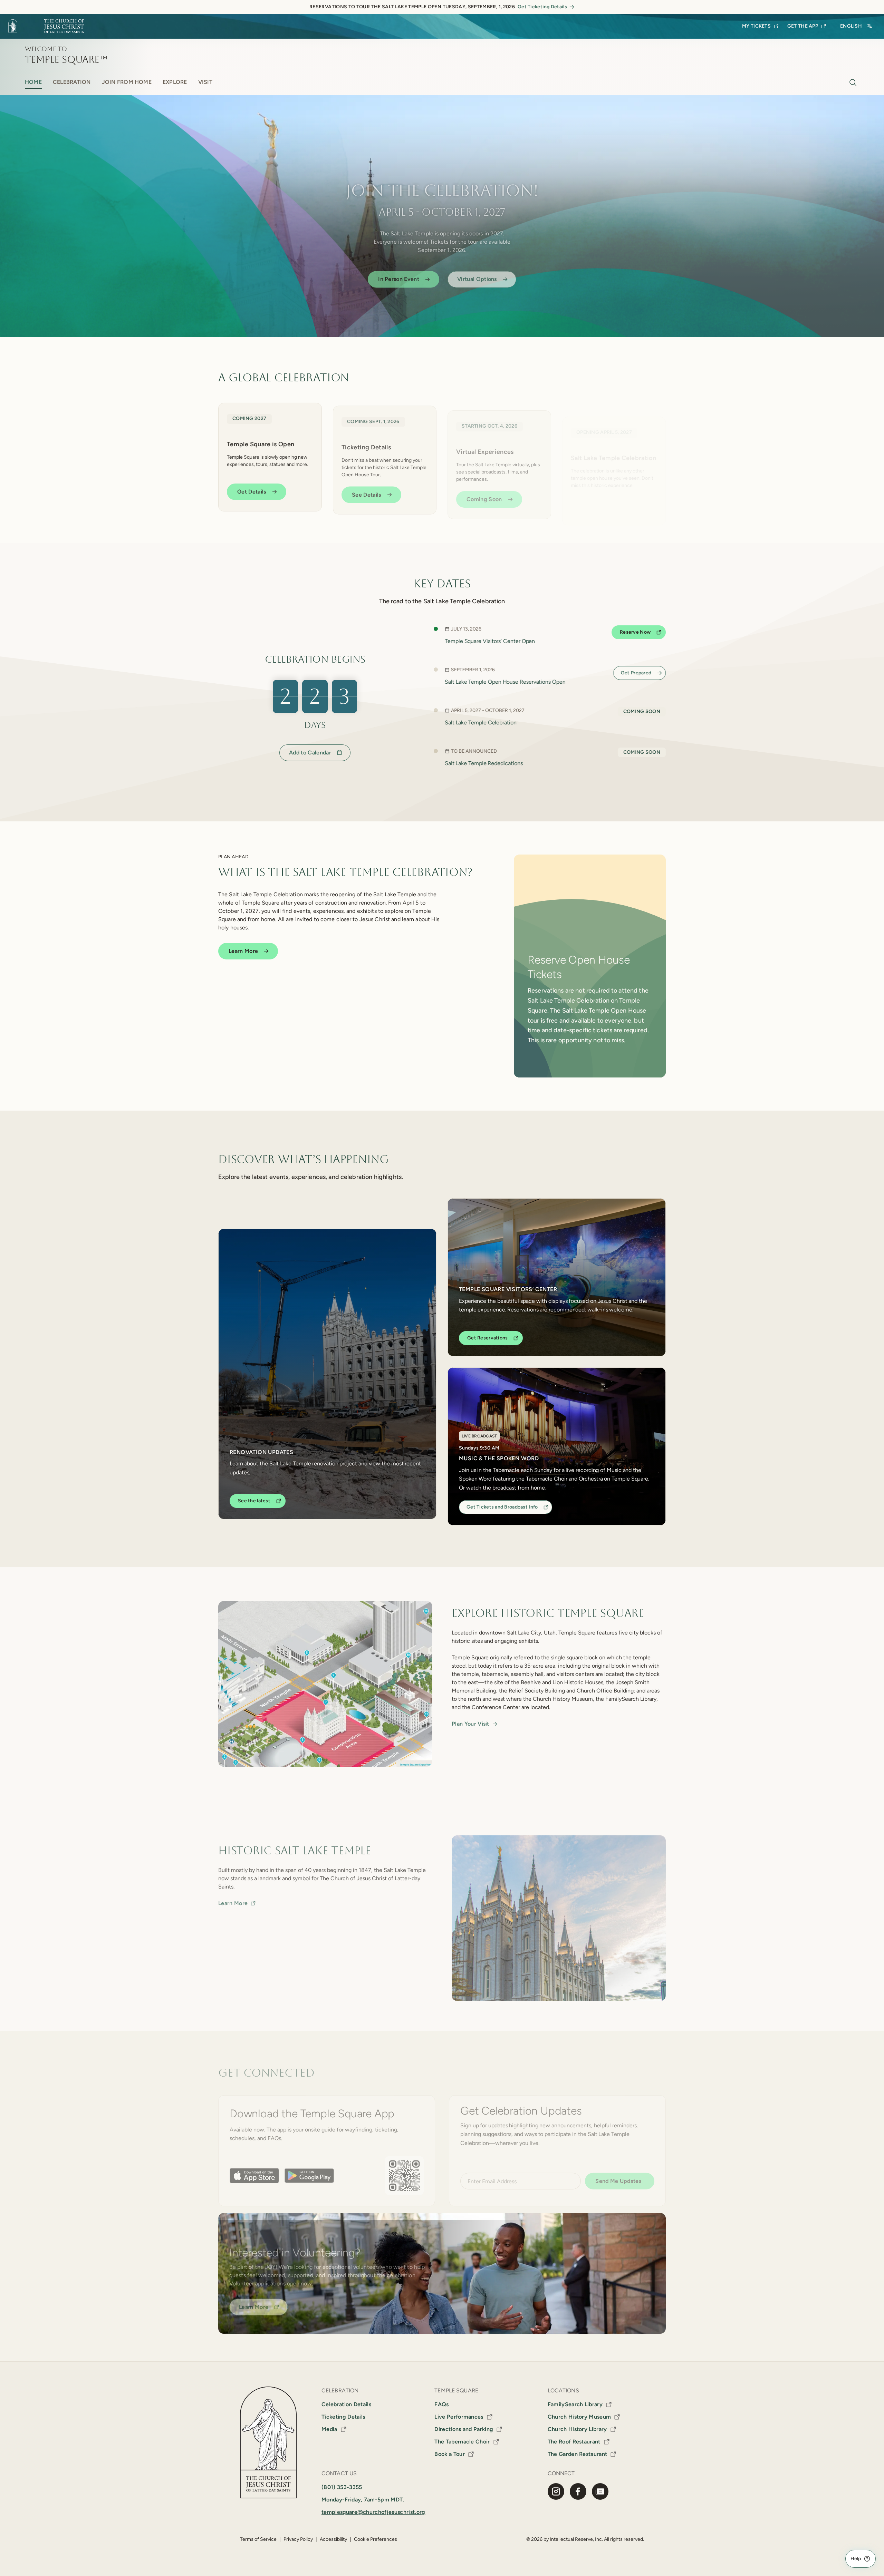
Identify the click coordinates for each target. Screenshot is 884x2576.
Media (329, 2429)
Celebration (72, 82)
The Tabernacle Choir (462, 2442)
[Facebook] (578, 2491)
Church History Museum (579, 2417)
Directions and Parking (464, 2429)
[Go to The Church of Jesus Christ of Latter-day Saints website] (49, 26)
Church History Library (577, 2429)
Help (856, 2559)
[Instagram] (556, 2491)
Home (33, 82)
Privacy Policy (298, 2539)
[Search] (853, 82)
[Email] (600, 2491)
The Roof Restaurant (574, 2442)
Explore (175, 82)
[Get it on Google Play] (309, 2175)
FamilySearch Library (575, 2404)
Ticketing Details (343, 2417)
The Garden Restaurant (578, 2454)
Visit (205, 82)
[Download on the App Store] (254, 2175)
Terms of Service (258, 2539)
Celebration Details (346, 2404)
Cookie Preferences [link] (376, 2539)
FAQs (441, 2404)
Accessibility (333, 2539)
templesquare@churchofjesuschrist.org (373, 2512)
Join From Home (127, 82)
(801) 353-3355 (342, 2487)
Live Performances (459, 2417)
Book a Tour (450, 2454)
